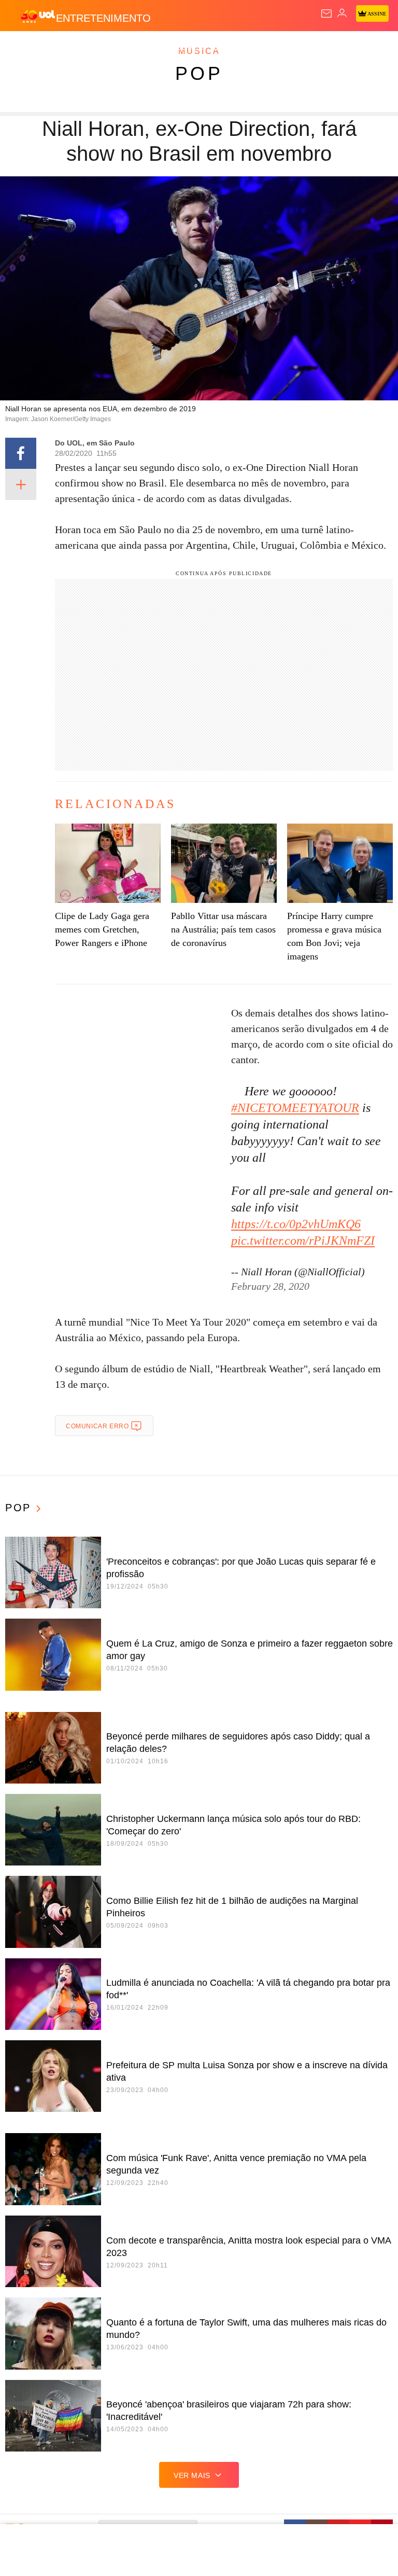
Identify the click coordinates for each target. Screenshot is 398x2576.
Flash (65, 48)
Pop (199, 73)
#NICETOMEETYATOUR (295, 1108)
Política (188, 48)
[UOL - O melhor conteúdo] (38, 16)
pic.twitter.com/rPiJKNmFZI (303, 1241)
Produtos (24, 48)
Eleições (103, 48)
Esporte (350, 48)
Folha (312, 48)
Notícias (146, 48)
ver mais (192, 2475)
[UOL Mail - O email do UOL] (326, 13)
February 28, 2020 (270, 1286)
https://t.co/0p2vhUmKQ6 (296, 1224)
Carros (228, 48)
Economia (272, 48)
